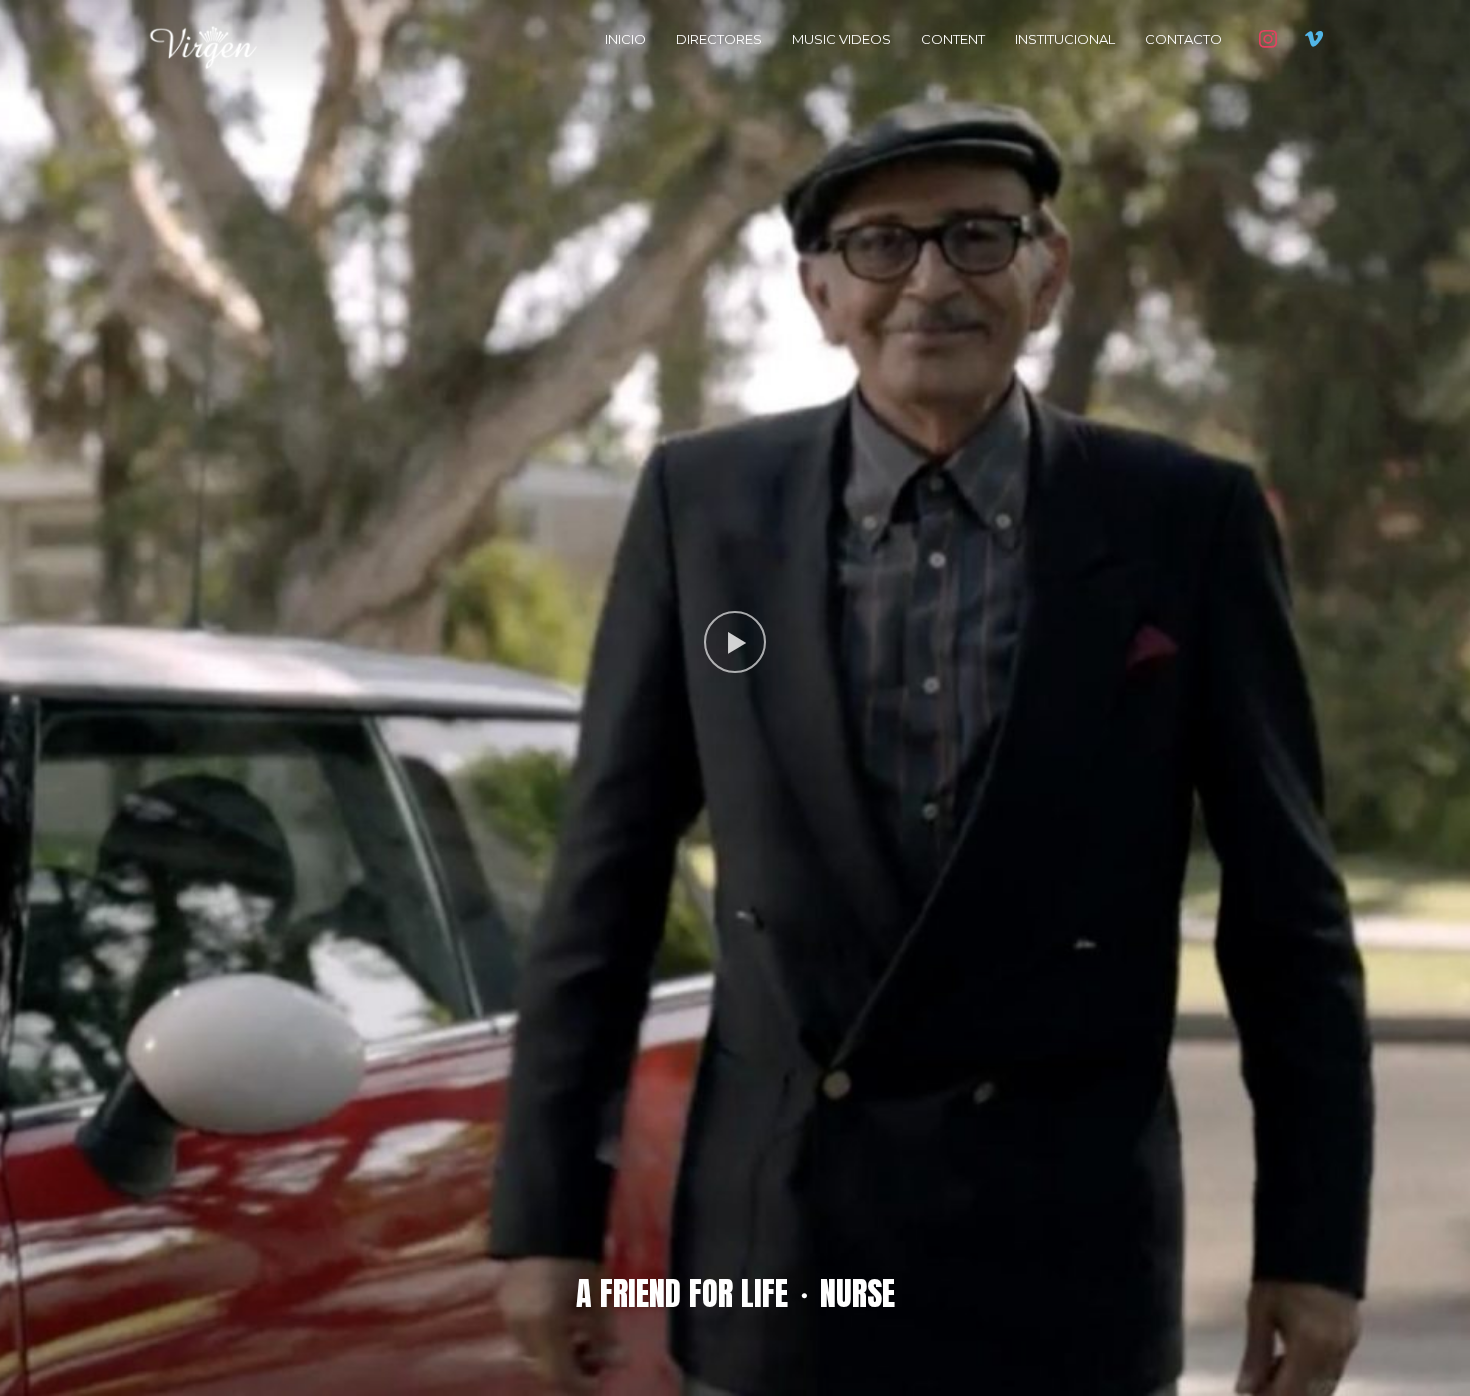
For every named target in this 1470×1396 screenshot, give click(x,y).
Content (953, 39)
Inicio (625, 39)
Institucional (1065, 39)
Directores (719, 39)
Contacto (1183, 39)
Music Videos (841, 39)
